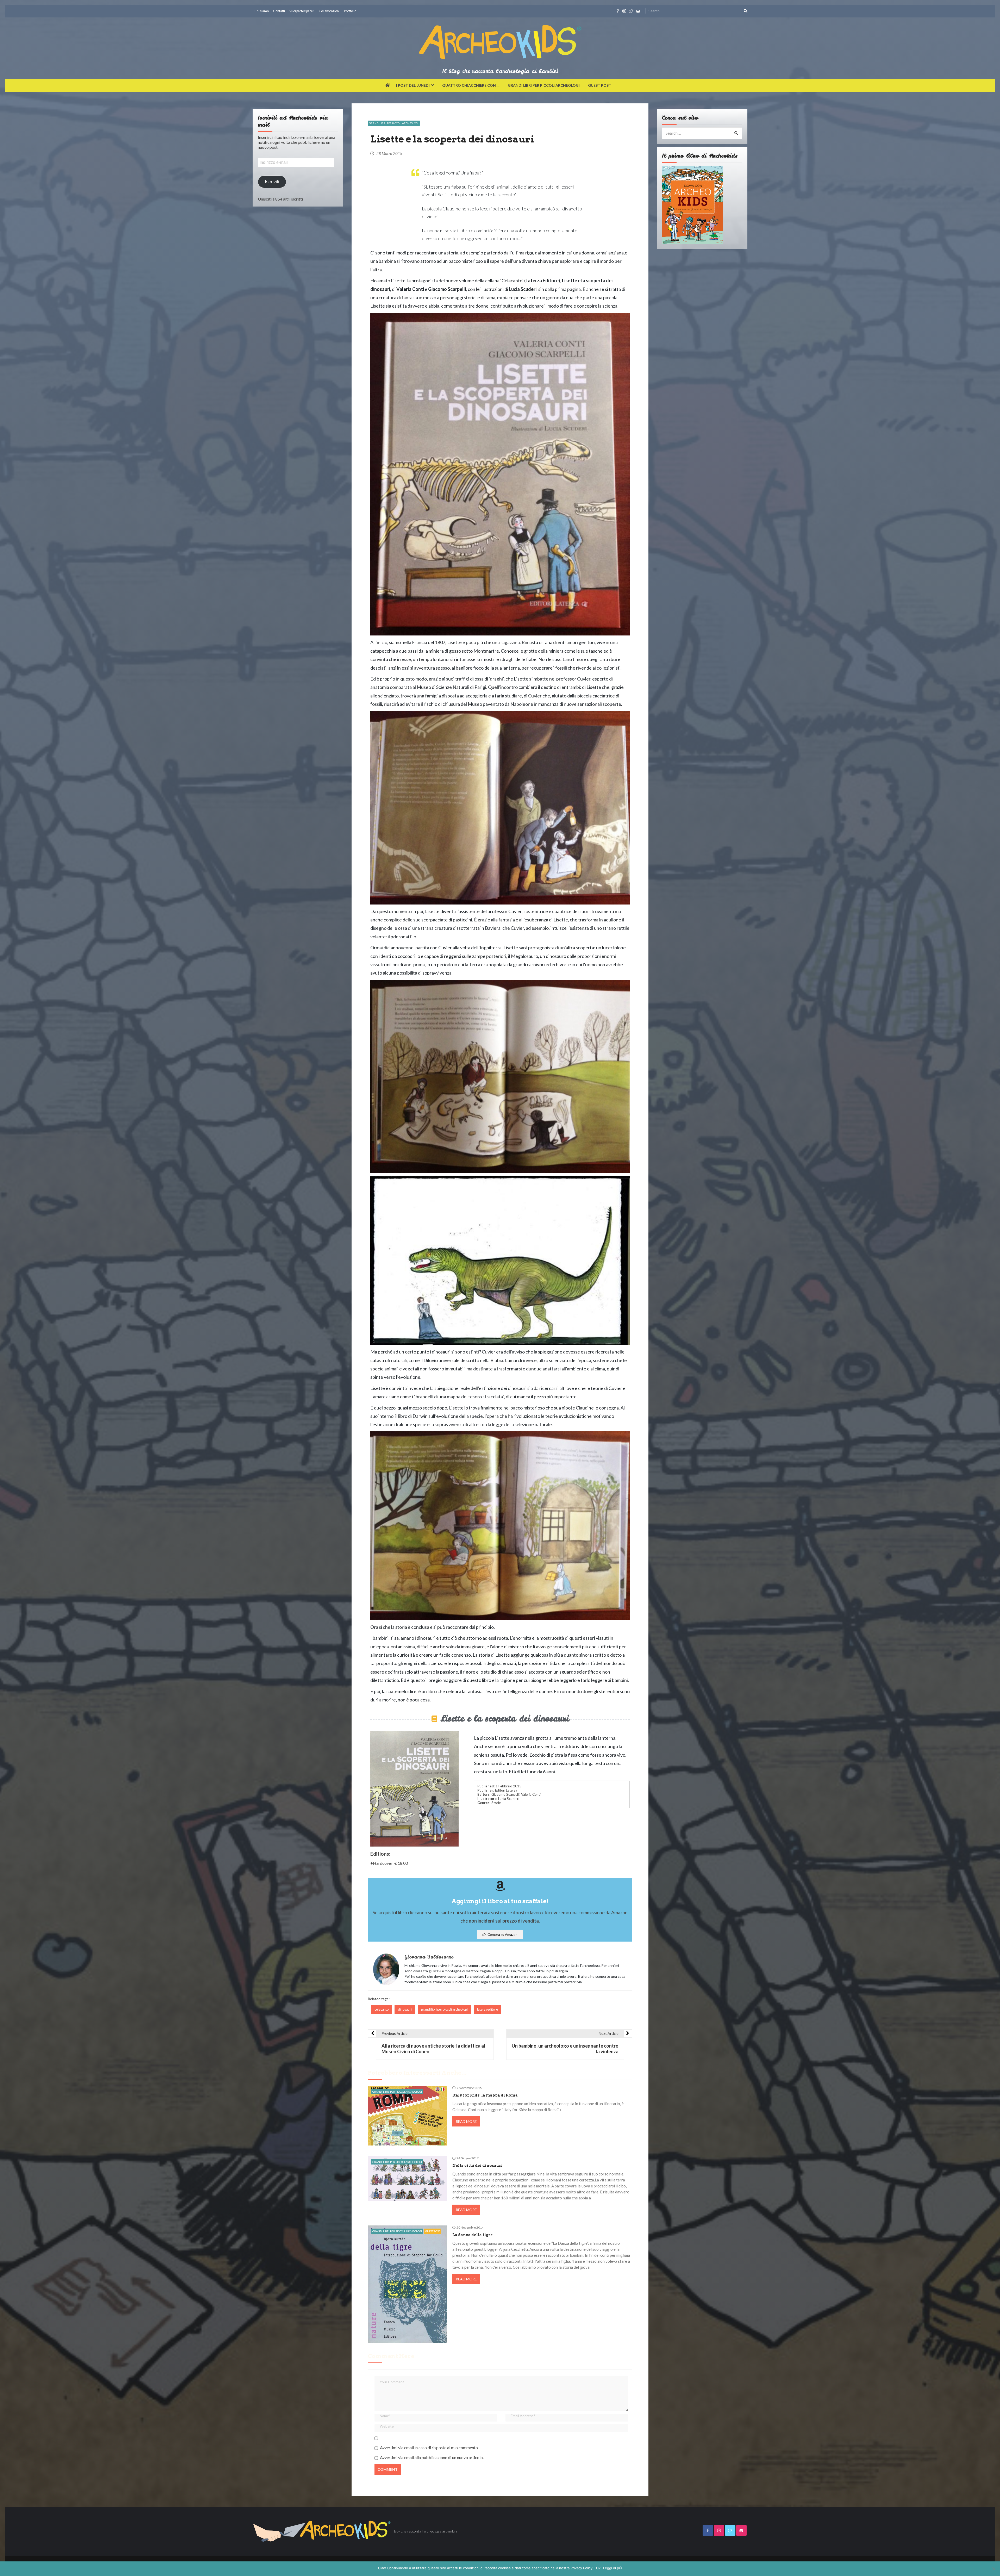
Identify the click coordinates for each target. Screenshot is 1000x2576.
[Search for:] (698, 10)
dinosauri (405, 2009)
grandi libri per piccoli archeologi (444, 2009)
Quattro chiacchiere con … (471, 85)
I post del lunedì (413, 85)
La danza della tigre (473, 2235)
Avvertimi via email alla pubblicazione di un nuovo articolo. (432, 2457)
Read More (466, 2121)
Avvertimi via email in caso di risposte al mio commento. (429, 2447)
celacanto (382, 2009)
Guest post (600, 85)
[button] (500, 1935)
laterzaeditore (488, 2009)
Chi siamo (262, 11)
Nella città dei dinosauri (477, 2166)
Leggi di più (612, 2568)
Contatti (279, 11)
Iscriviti (272, 182)
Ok (598, 2568)
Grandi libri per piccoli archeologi (544, 85)
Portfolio (350, 11)
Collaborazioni (329, 11)
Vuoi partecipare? (302, 11)
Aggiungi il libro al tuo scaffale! (500, 1901)
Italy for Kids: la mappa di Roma (485, 2095)
